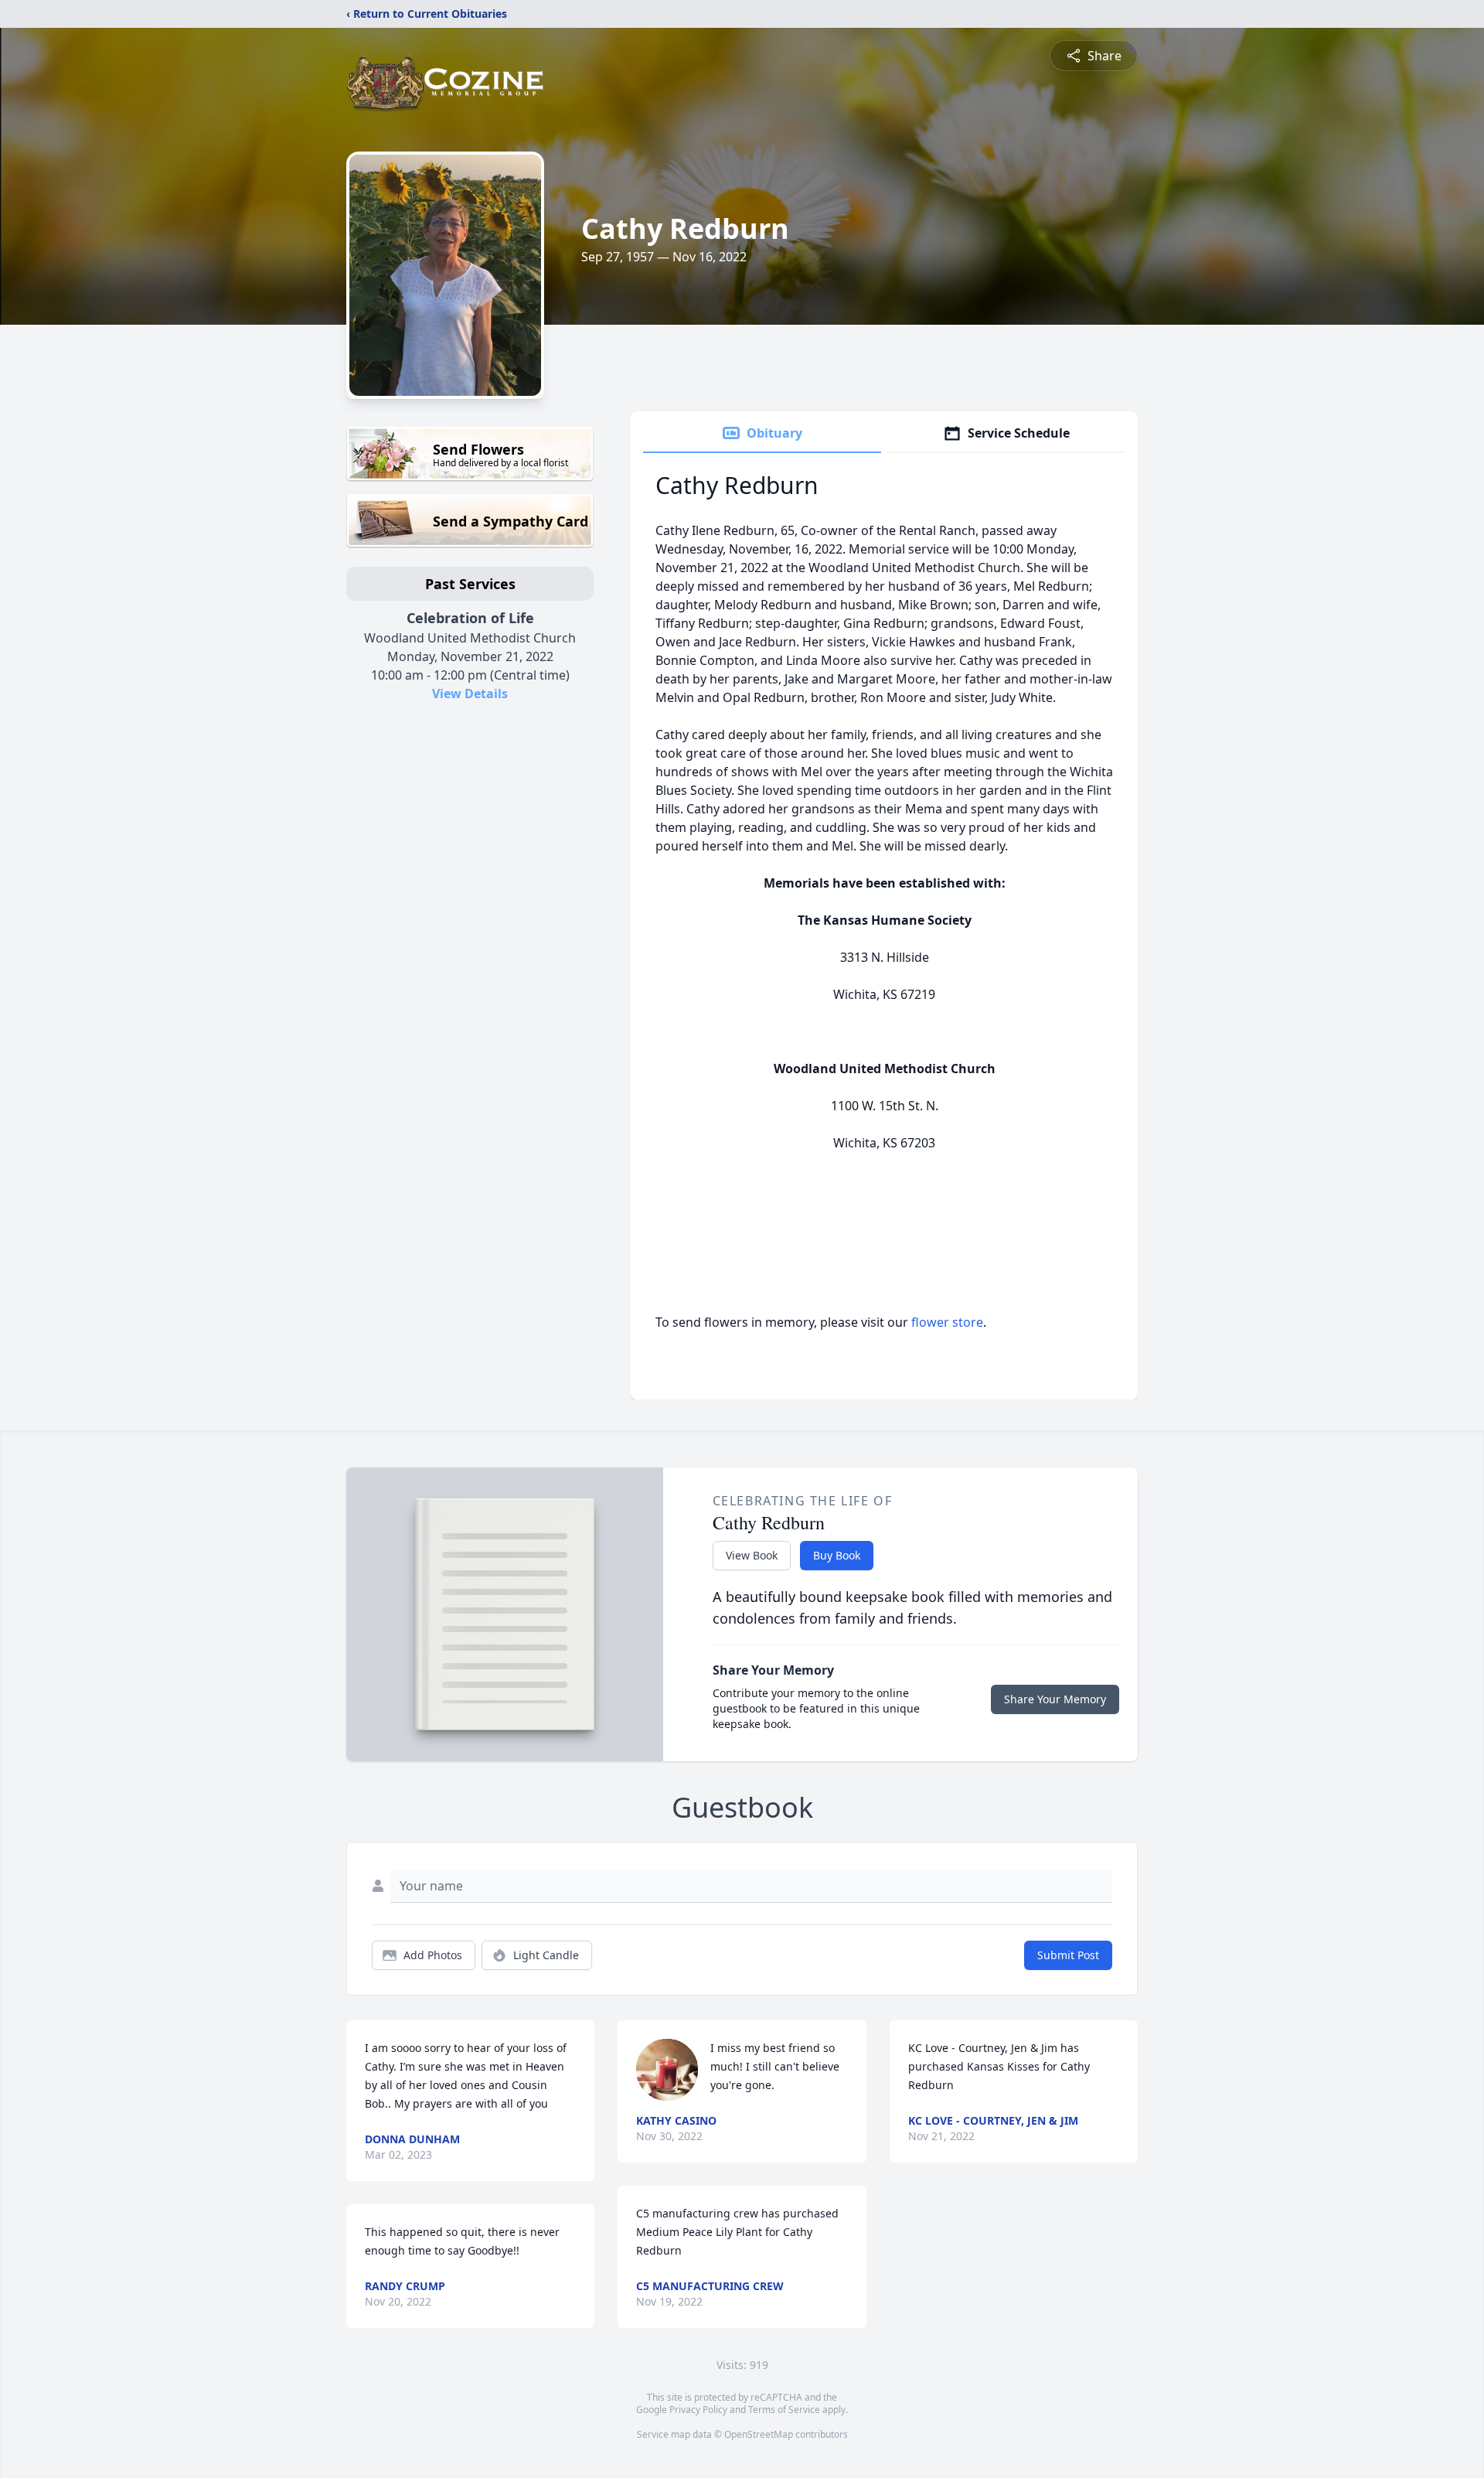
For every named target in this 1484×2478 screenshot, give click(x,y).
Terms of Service (784, 2410)
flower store (947, 1322)
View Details (470, 694)
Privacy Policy (698, 2410)
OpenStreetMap (759, 2434)
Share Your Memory (1055, 1699)
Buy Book (837, 1555)
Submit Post (1068, 1955)
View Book (752, 1555)
